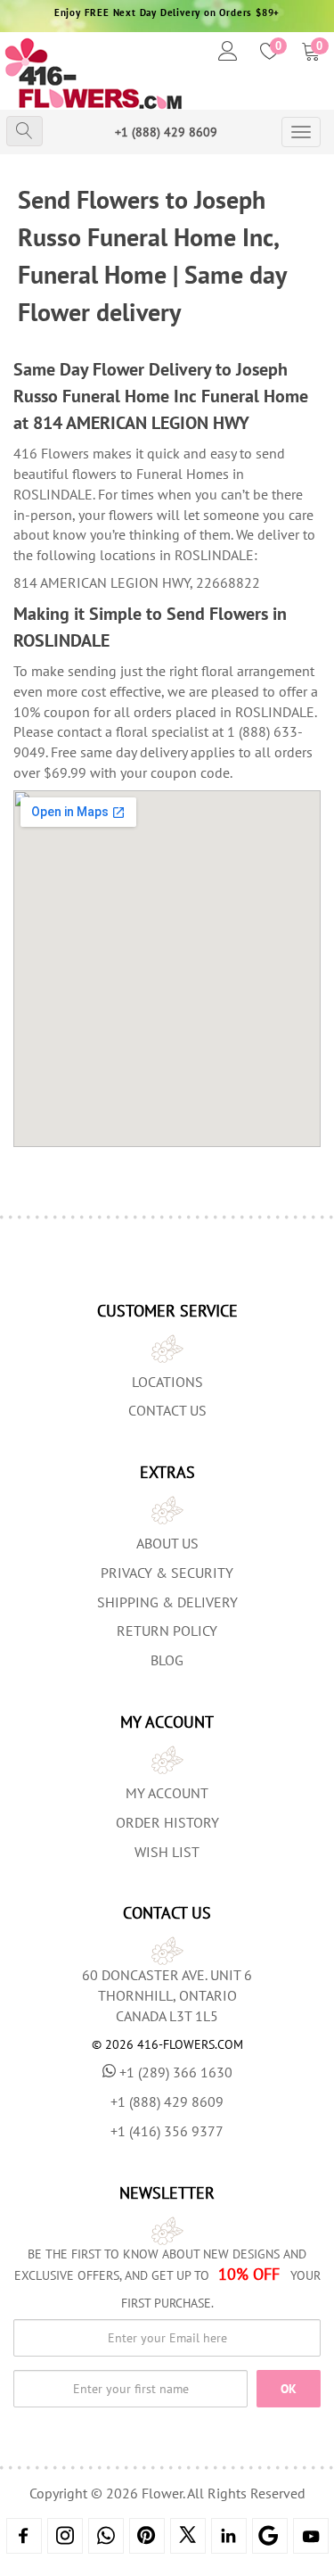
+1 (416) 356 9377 (167, 2131)
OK (289, 2389)
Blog (167, 1660)
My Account (167, 1793)
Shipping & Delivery (167, 1602)
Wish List (167, 1852)
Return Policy (167, 1631)
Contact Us (167, 1410)
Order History (167, 1822)
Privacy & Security (167, 1573)
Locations (167, 1382)
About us (167, 1543)
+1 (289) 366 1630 (176, 2072)
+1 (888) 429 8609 (166, 132)
